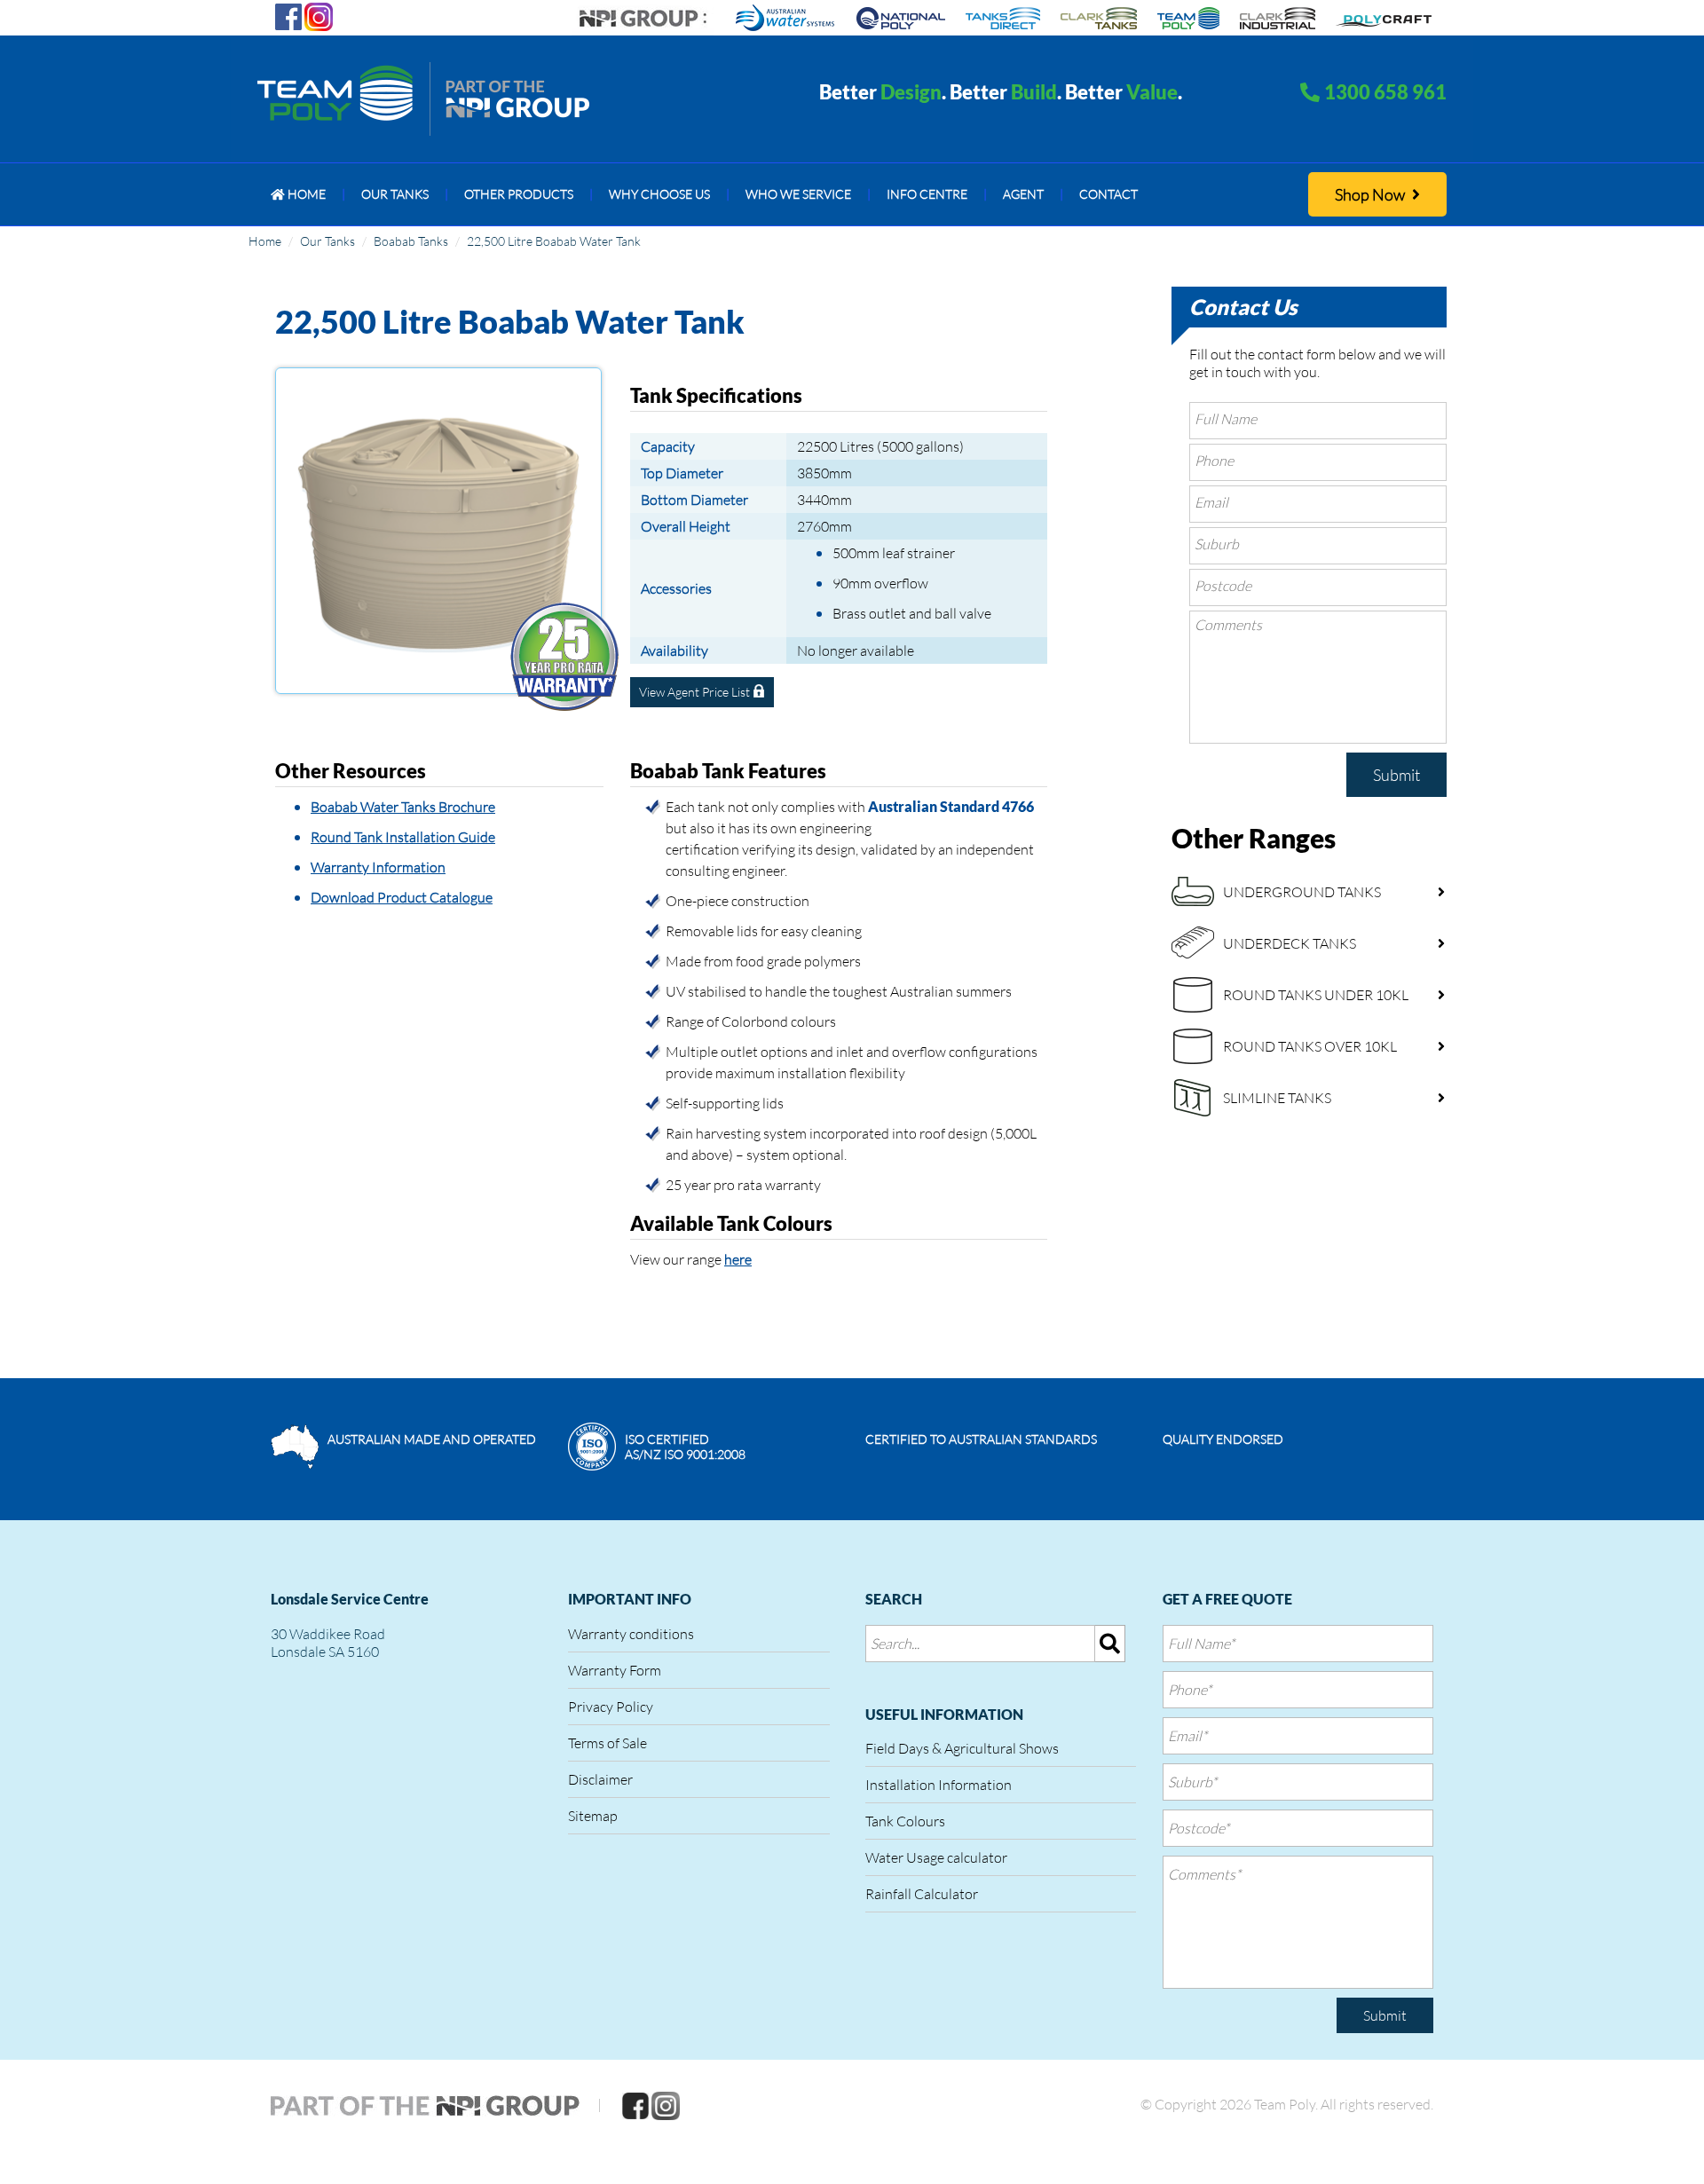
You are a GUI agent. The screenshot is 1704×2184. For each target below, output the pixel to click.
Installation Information (939, 1785)
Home (265, 241)
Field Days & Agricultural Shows (962, 1748)
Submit (1396, 775)
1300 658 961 (1385, 92)
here (738, 1259)
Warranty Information (378, 867)
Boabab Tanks (411, 241)
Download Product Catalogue (402, 897)
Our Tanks (327, 241)
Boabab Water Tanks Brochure (403, 807)
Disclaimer (600, 1779)
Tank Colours (905, 1821)
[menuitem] (298, 194)
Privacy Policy (611, 1707)
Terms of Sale (607, 1743)
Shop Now (1371, 194)
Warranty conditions (631, 1634)
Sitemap (593, 1816)
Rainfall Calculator (922, 1894)
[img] (1110, 1644)
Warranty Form (615, 1670)
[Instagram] (319, 15)
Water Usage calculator (936, 1857)
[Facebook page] (288, 15)
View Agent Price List (696, 692)
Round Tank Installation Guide (403, 837)
